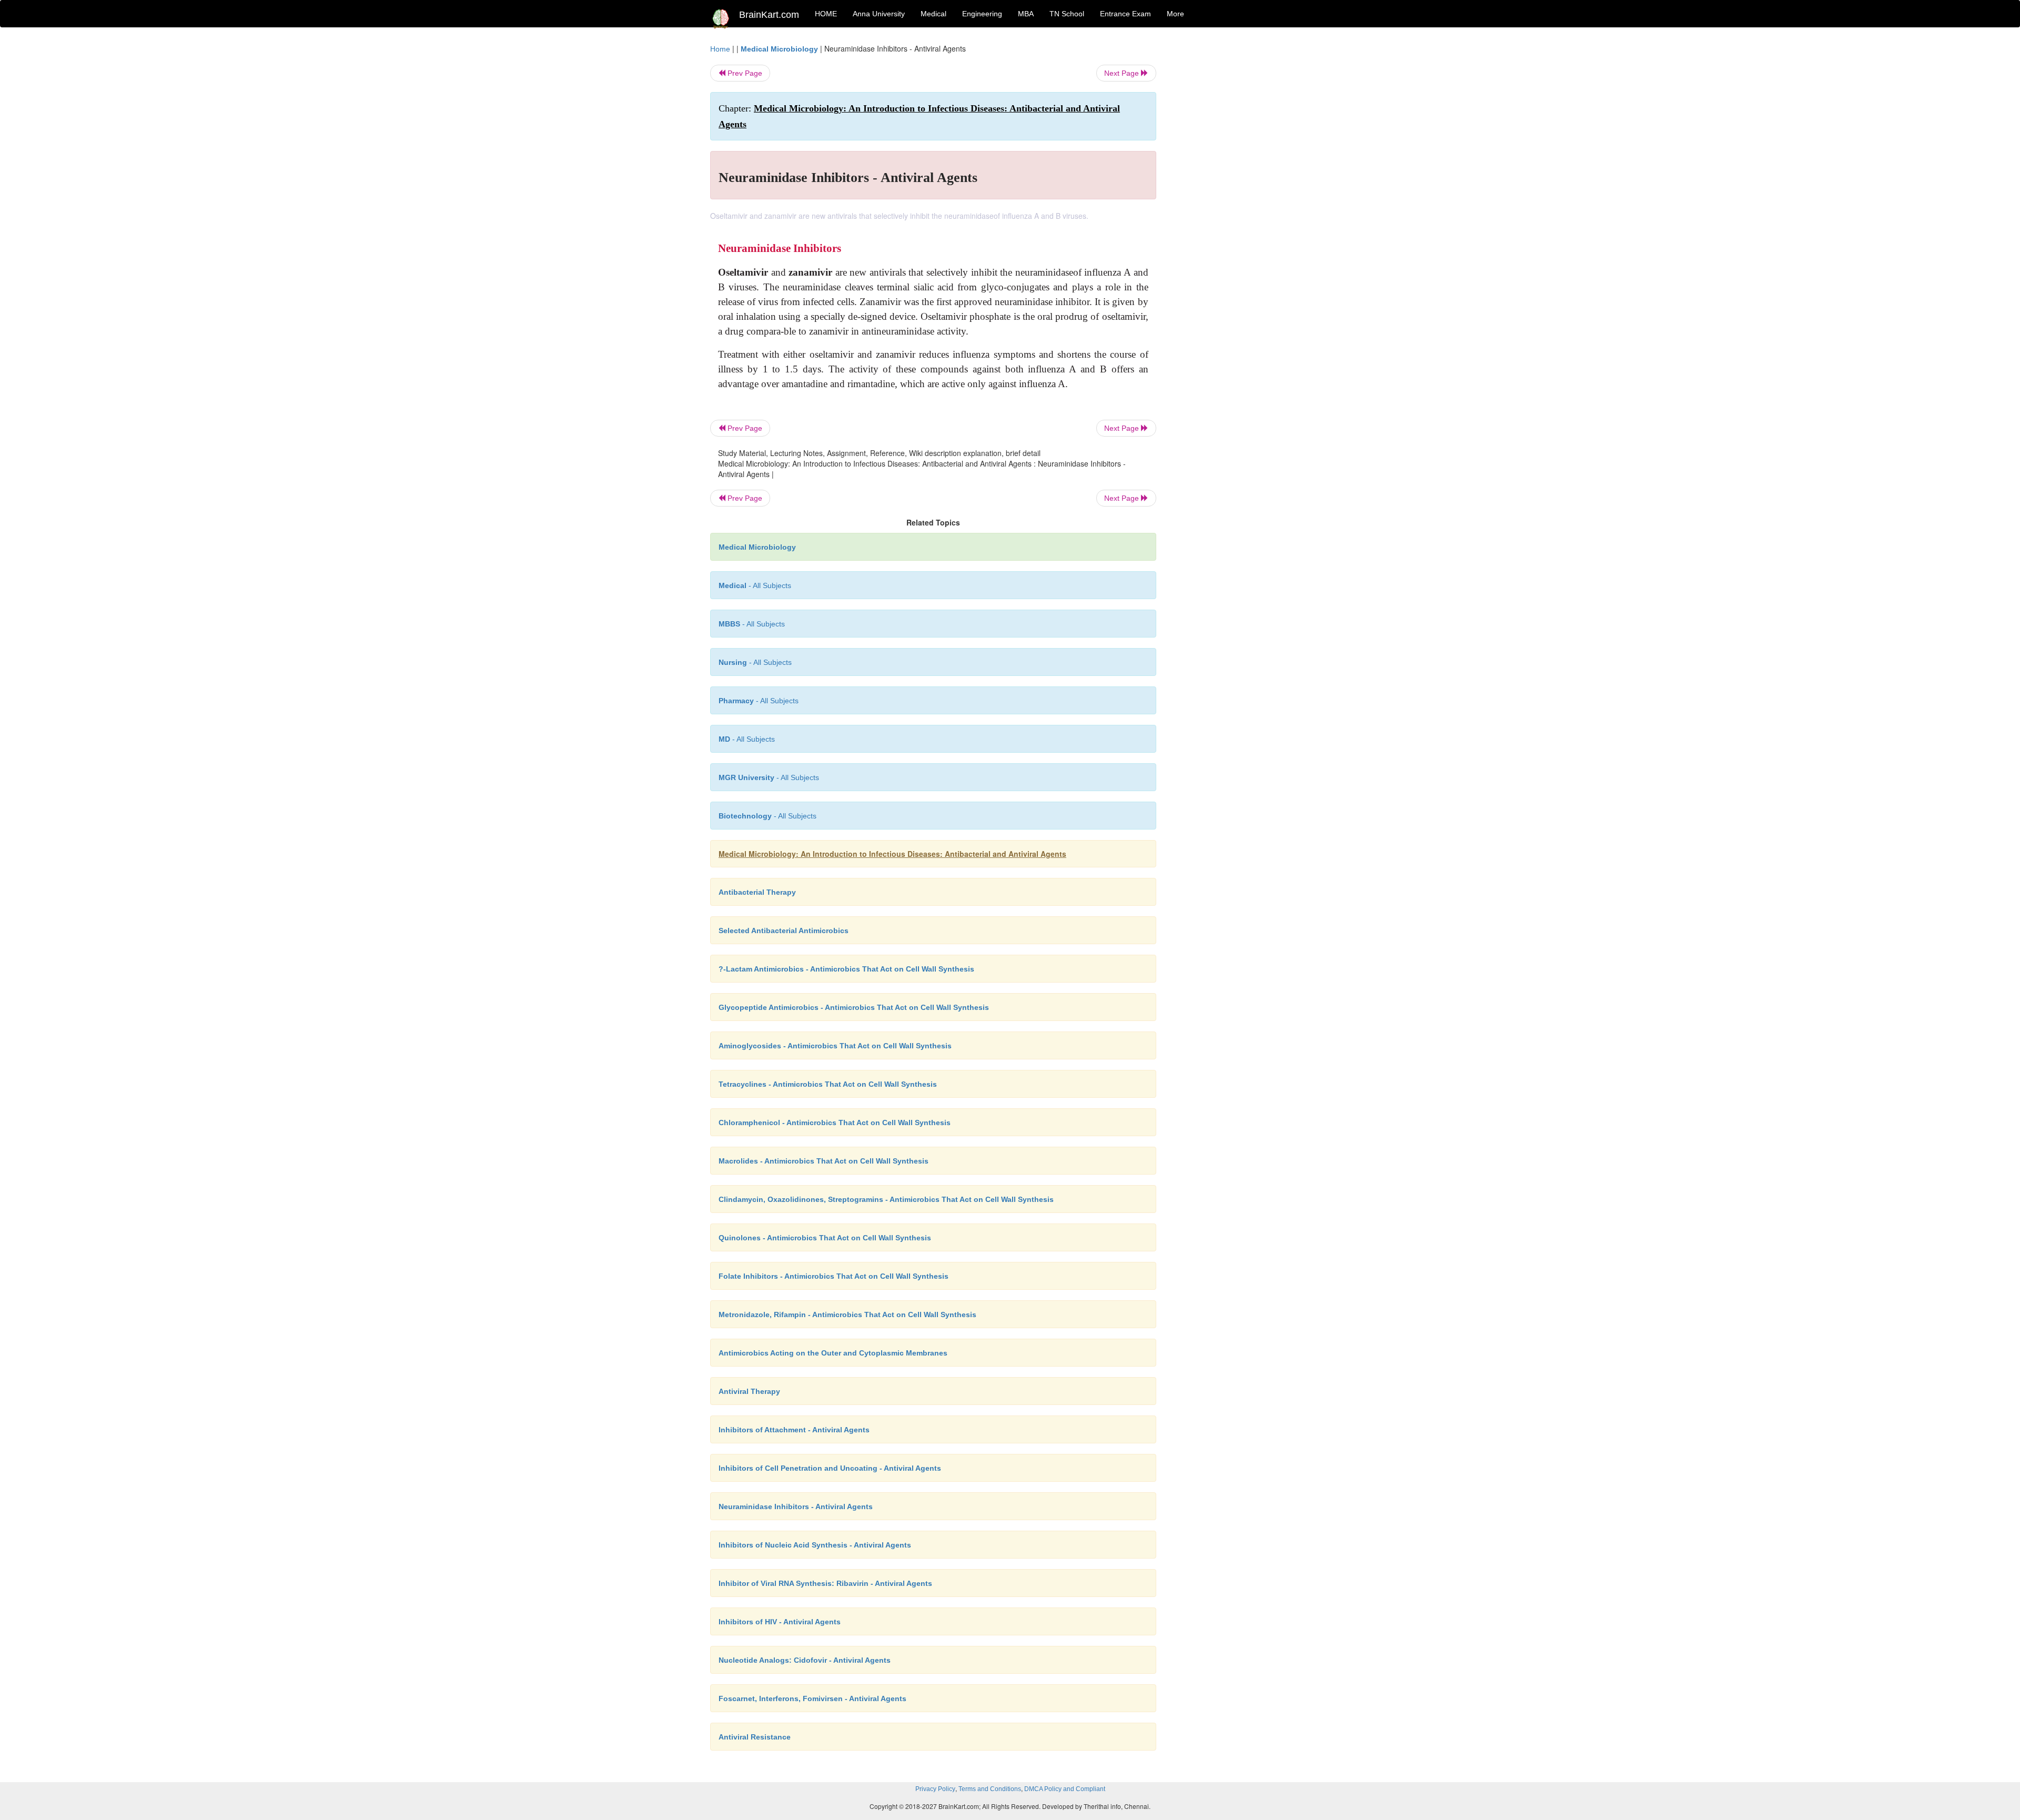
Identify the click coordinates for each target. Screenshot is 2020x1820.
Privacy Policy (935, 1789)
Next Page (1123, 73)
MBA (1026, 14)
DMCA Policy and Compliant (1065, 1789)
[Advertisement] (1241, 201)
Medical (933, 14)
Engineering (982, 14)
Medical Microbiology (779, 49)
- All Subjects (755, 585)
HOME (826, 14)
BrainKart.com (769, 15)
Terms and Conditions (990, 1789)
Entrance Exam (1125, 14)
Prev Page (744, 73)
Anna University (879, 14)
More (1175, 14)
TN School (1067, 14)
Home (720, 49)
